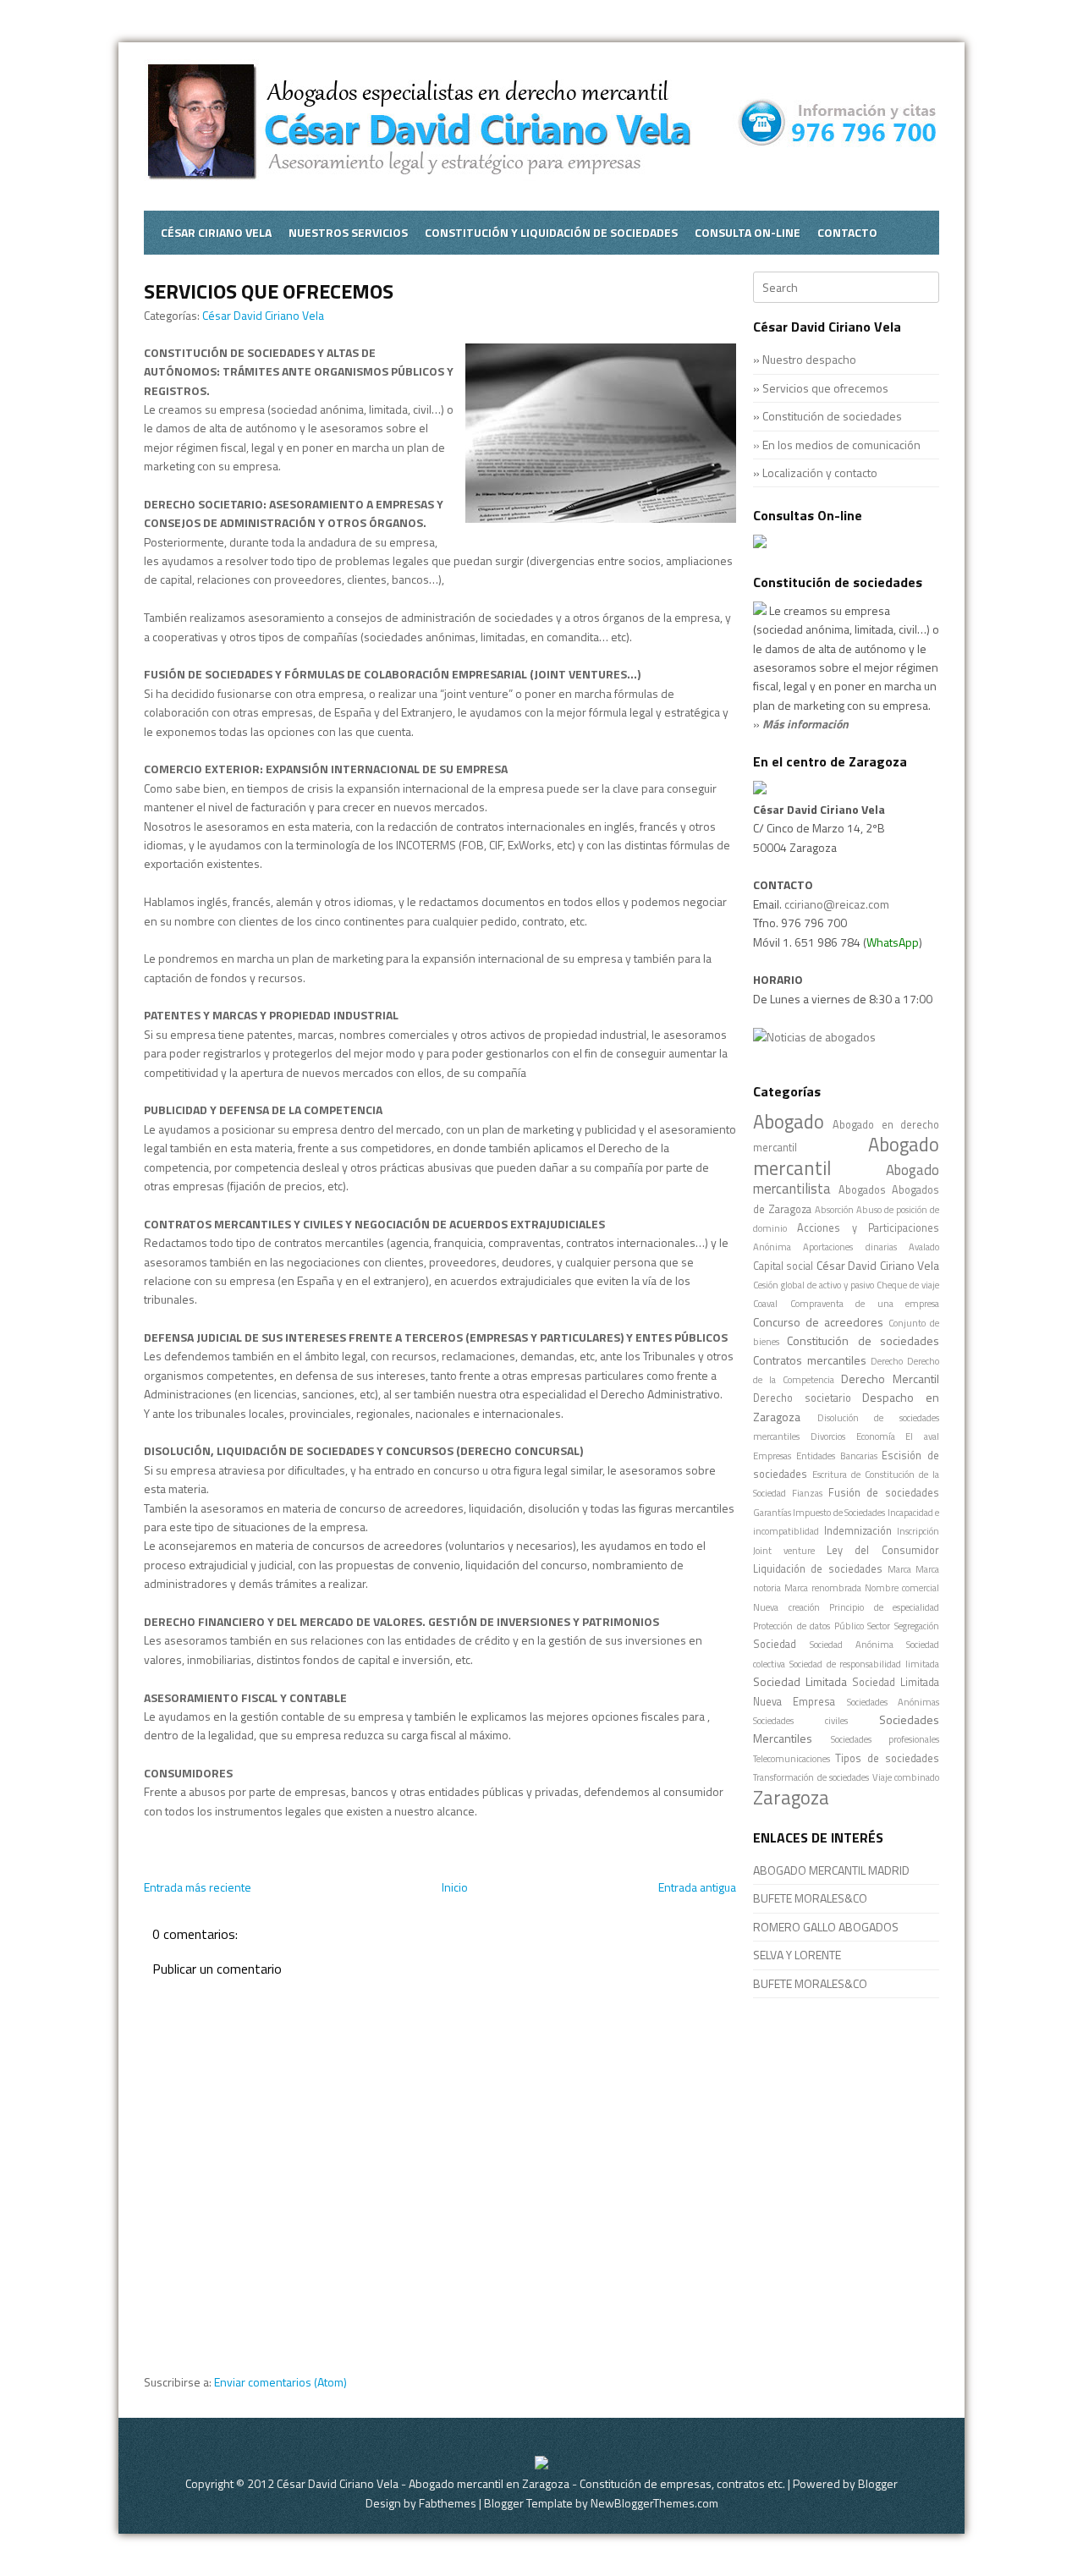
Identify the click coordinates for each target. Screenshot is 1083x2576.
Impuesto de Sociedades (839, 1512)
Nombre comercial (902, 1587)
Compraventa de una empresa (865, 1303)
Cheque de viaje (908, 1285)
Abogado (789, 1122)
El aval (922, 1436)
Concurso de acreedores (818, 1322)
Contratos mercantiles (810, 1360)
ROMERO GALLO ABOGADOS (826, 1927)
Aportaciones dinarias (849, 1247)
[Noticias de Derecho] (814, 1037)
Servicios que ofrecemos (825, 388)
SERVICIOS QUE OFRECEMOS (269, 291)
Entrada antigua (697, 1887)
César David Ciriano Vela (263, 315)
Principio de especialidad (884, 1607)
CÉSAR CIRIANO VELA (216, 232)
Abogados (862, 1190)
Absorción (834, 1209)
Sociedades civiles (800, 1720)
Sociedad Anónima (852, 1644)
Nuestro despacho (809, 359)
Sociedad (775, 1644)
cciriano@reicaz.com (837, 904)
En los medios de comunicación (841, 445)
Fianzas (807, 1493)
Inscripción (918, 1531)
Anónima (772, 1247)
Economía (876, 1436)
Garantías (772, 1512)
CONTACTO (847, 232)
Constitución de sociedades (832, 416)
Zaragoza (791, 1798)
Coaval (765, 1303)
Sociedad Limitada (800, 1681)
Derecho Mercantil (890, 1379)
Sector (879, 1626)
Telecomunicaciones (792, 1758)
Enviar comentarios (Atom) (280, 2382)
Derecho (887, 1361)
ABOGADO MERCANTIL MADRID (831, 1870)
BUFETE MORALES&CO (810, 1898)
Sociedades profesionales (885, 1739)
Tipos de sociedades (887, 1758)
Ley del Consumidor (883, 1550)
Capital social (783, 1266)
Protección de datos (792, 1626)
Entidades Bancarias (837, 1456)
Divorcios (828, 1436)
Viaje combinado (906, 1777)
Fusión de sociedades (884, 1493)
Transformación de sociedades (811, 1777)
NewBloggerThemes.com (654, 2503)
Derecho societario (802, 1398)
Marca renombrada (823, 1587)
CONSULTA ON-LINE (748, 232)
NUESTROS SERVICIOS (348, 232)
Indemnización (858, 1531)
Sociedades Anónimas (893, 1702)
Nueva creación (786, 1607)
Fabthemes (448, 2503)
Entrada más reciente (198, 1887)
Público (849, 1626)
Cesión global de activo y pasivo (814, 1285)
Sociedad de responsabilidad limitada (864, 1664)
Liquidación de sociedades (818, 1569)
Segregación (917, 1626)
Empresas (772, 1456)
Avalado (924, 1247)
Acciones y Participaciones (868, 1228)
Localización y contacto (820, 472)
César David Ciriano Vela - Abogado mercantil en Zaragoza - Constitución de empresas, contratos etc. (531, 2483)
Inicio (455, 1887)
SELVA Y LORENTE (797, 1955)
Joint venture (784, 1550)
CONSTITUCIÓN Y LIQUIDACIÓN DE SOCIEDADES (551, 232)
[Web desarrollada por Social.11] (541, 2465)
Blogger (878, 2483)
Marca (899, 1569)
